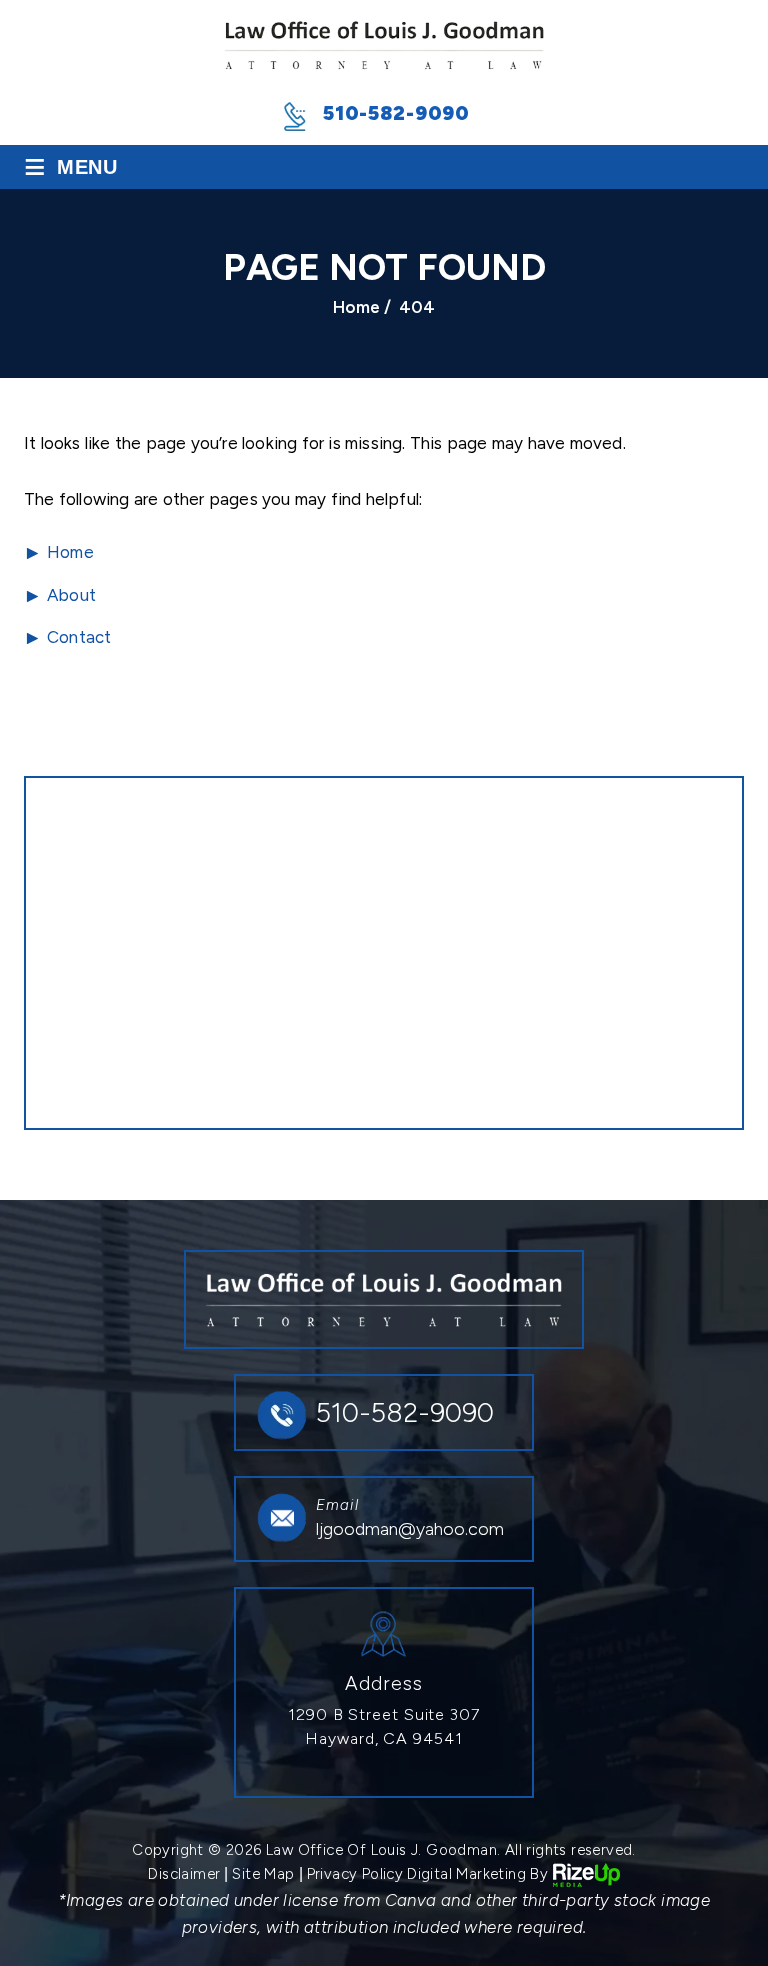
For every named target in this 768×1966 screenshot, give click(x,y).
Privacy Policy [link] (355, 1874)
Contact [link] (79, 637)
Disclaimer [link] (184, 1874)
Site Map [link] (263, 1874)
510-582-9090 (396, 113)
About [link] (71, 595)
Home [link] (70, 552)
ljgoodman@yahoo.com (410, 1529)
